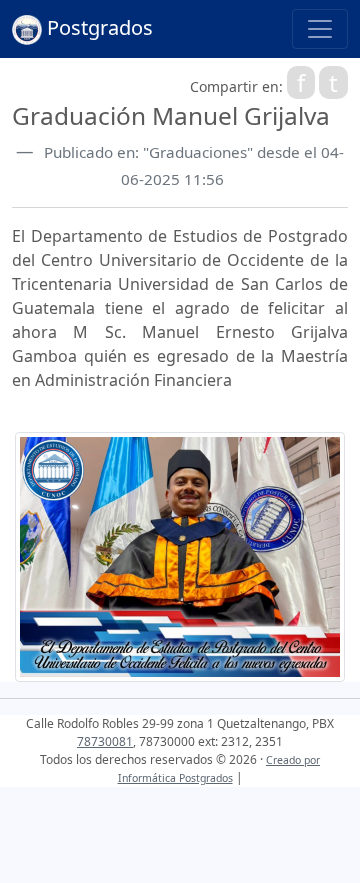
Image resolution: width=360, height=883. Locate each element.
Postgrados (97, 27)
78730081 (105, 741)
